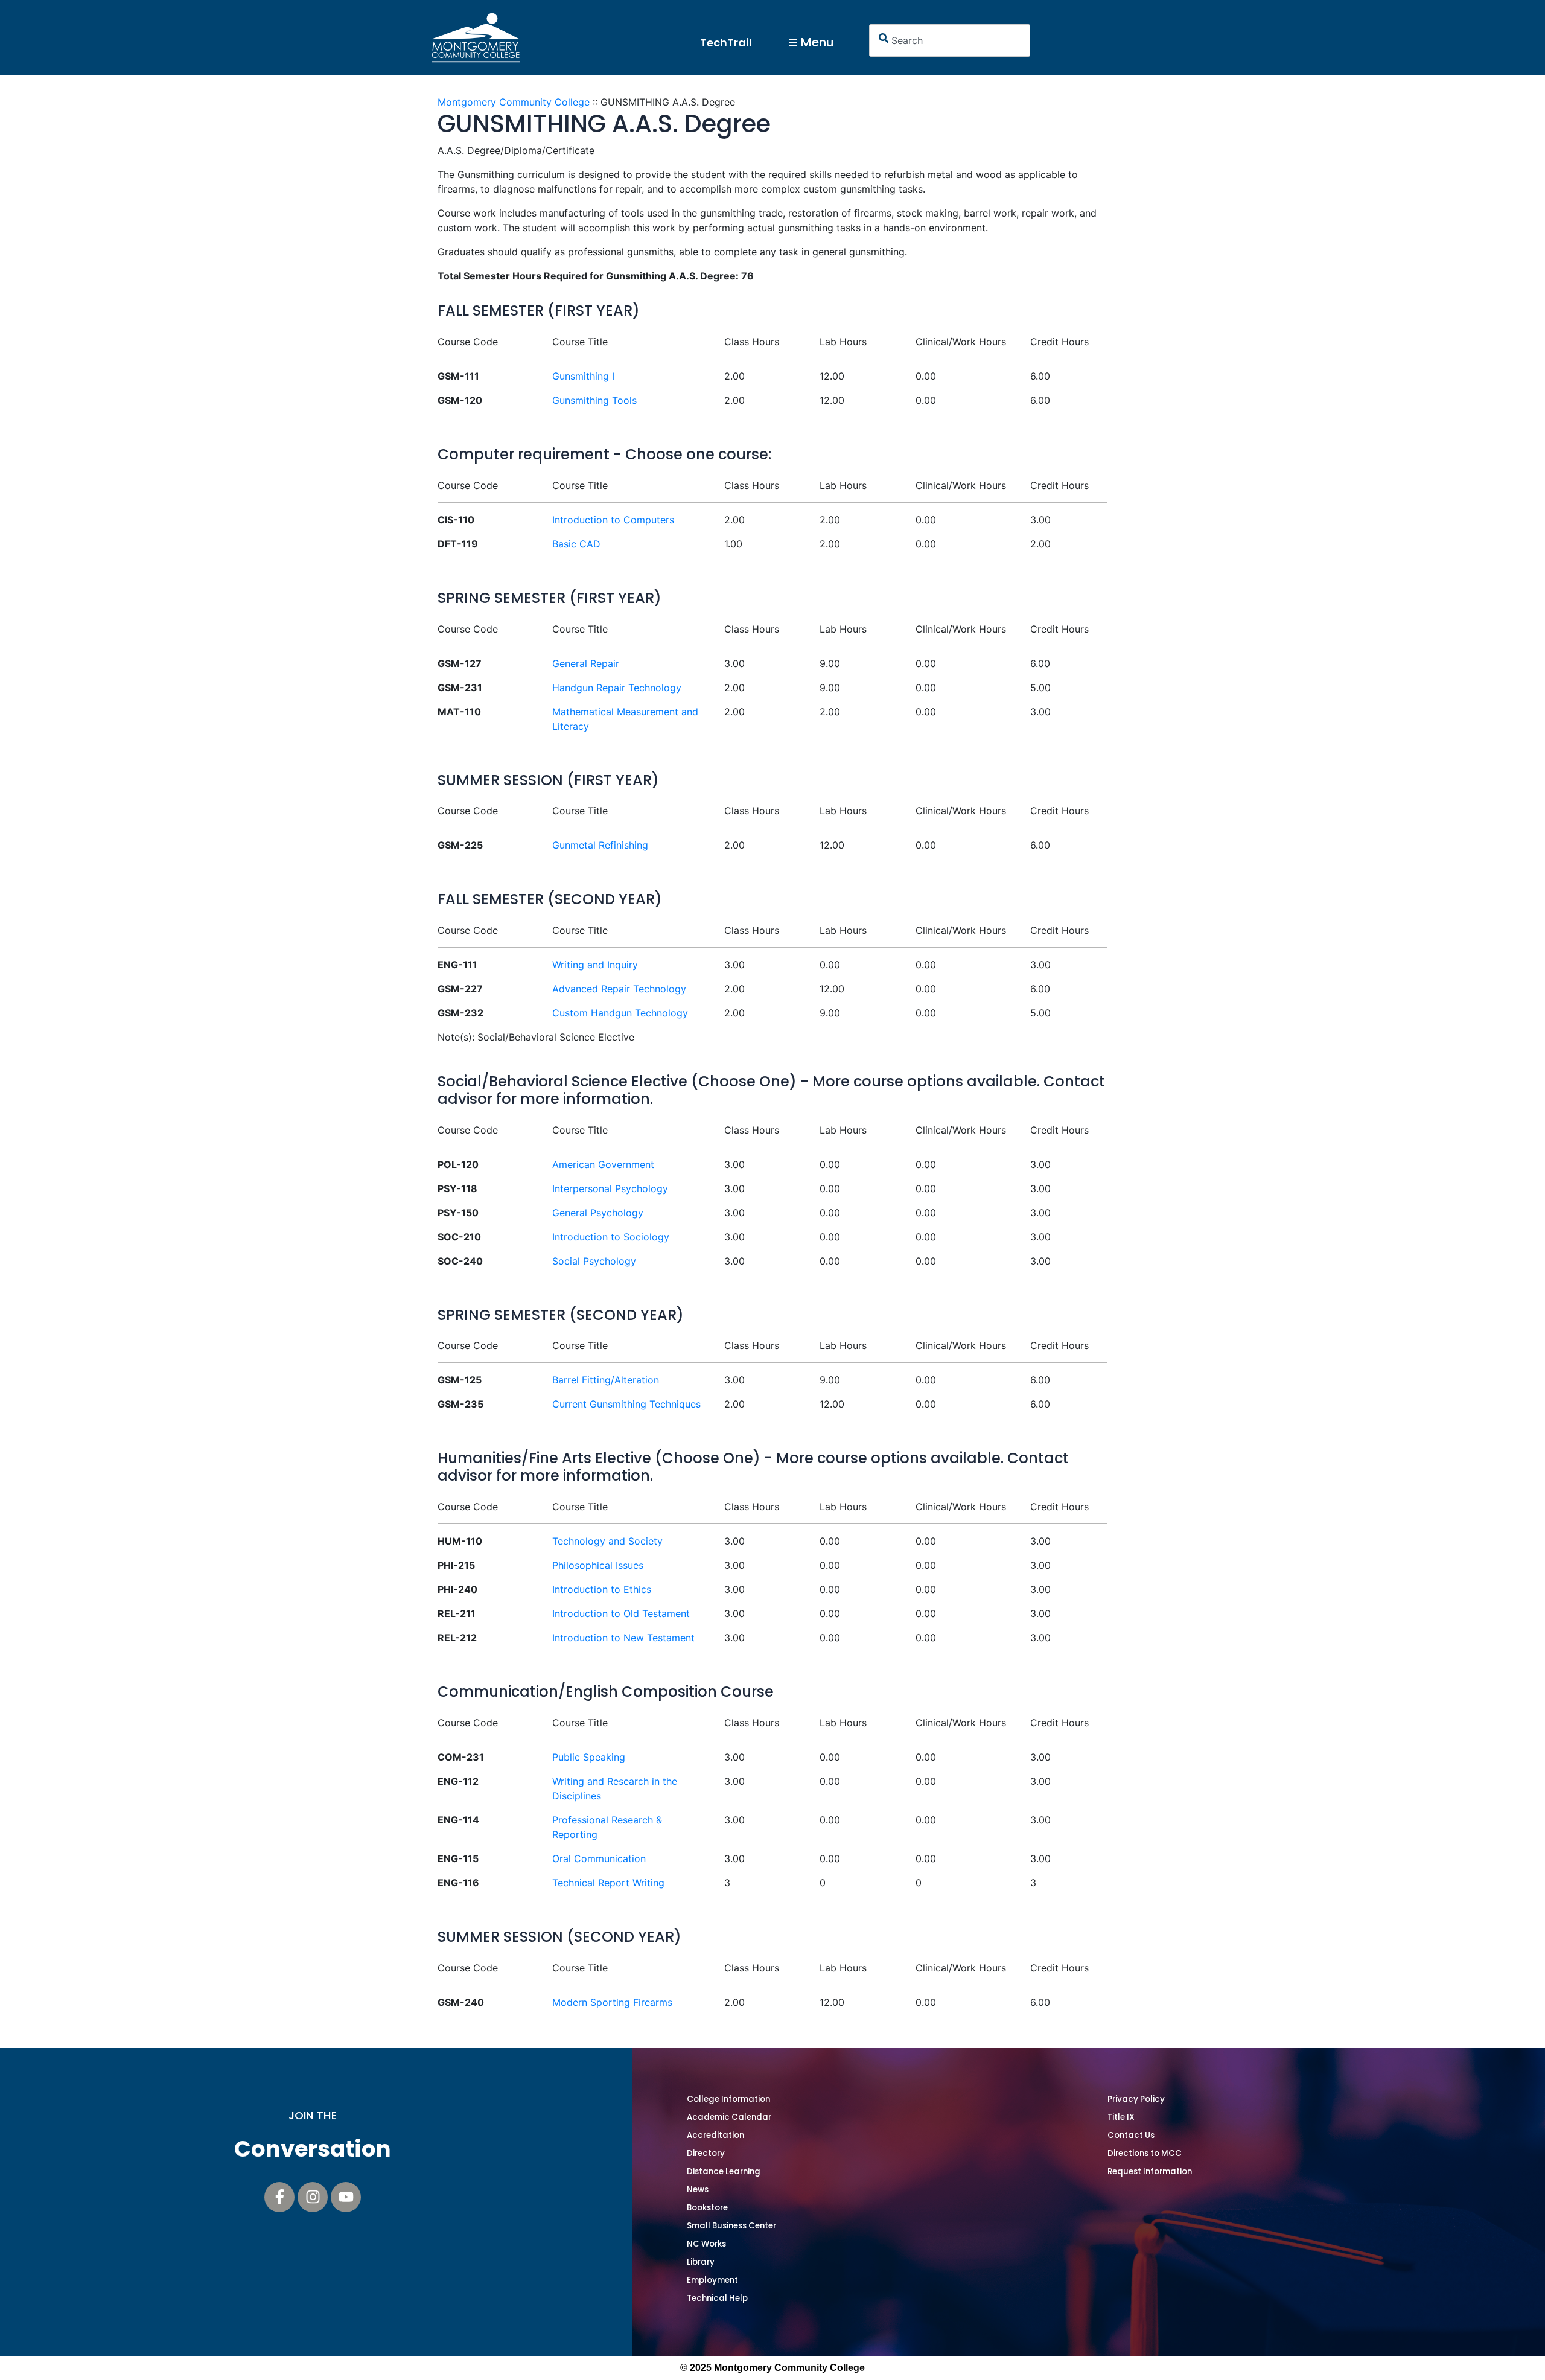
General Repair (586, 663)
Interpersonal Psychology (610, 1188)
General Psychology (598, 1213)
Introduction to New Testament (623, 1638)
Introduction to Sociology (611, 1237)
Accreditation (715, 2135)
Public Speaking (589, 1757)
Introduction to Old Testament (621, 1613)
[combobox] (950, 40)
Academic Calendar (729, 2117)
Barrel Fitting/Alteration (606, 1380)
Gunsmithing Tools (594, 400)
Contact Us (1131, 2135)
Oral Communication (599, 1858)
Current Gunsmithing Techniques (626, 1404)
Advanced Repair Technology (619, 989)
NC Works (706, 2244)
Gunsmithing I (583, 376)
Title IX (1121, 2117)
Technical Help (717, 2298)
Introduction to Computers (613, 520)
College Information (728, 2099)
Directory (706, 2153)
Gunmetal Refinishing (600, 845)
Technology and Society (607, 1541)
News (698, 2190)
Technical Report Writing (608, 1883)
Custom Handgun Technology (620, 1013)
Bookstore (707, 2208)
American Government (603, 1164)
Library (701, 2262)
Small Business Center (731, 2226)
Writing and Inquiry (595, 965)
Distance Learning (724, 2171)
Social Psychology (594, 1261)
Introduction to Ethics (602, 1589)
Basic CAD (576, 544)
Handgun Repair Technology (617, 688)
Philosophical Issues (598, 1565)
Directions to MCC (1145, 2153)
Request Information (1150, 2171)
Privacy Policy (1136, 2099)
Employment (712, 2280)
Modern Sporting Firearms (612, 2002)
